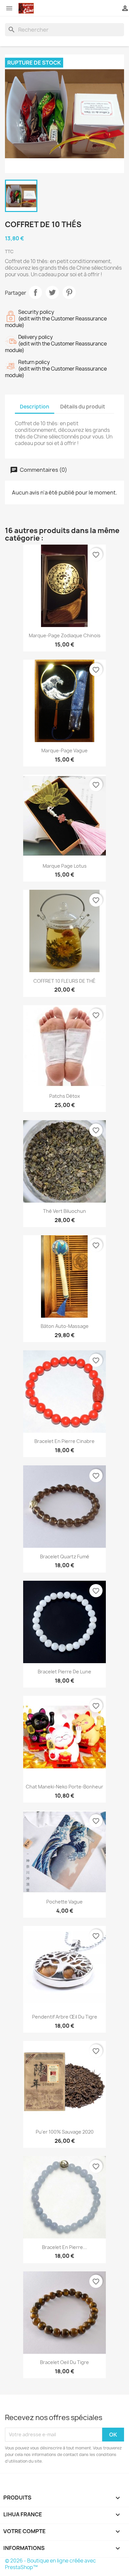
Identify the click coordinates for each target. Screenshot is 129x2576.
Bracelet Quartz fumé (65, 1557)
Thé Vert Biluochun (64, 1211)
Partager (35, 292)
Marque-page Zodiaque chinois (65, 635)
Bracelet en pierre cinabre (64, 1441)
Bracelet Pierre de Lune (64, 1672)
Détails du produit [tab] (83, 407)
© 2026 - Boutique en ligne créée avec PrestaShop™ (50, 2564)
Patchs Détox (65, 1096)
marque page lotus (65, 866)
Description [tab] (35, 407)
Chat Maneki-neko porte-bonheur (64, 1787)
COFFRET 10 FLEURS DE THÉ (64, 981)
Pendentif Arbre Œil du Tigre (65, 2017)
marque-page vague (64, 750)
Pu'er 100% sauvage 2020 (65, 2132)
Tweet (52, 292)
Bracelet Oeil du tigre (64, 2362)
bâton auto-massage (65, 1326)
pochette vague (64, 1902)
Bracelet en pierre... (64, 2247)
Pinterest (69, 292)
